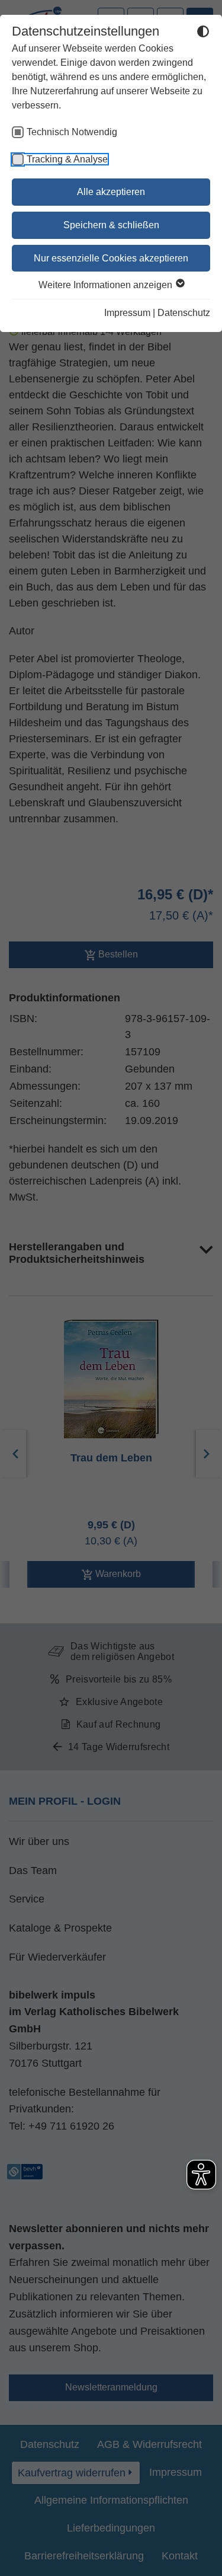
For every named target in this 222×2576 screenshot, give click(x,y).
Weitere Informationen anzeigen (107, 285)
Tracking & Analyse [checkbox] (67, 159)
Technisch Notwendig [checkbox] (72, 132)
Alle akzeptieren (111, 192)
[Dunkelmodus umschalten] (203, 33)
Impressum (127, 313)
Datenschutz (184, 313)
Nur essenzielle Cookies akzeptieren (111, 258)
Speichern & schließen (111, 225)
